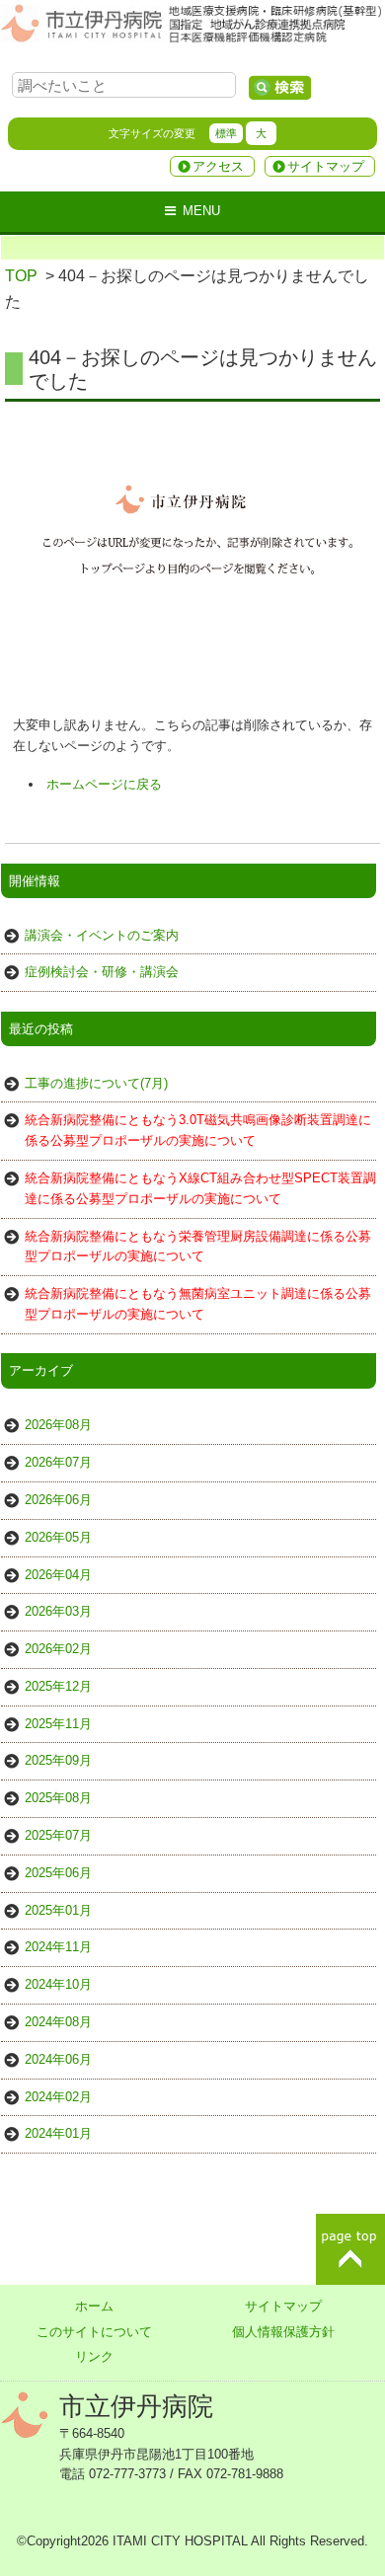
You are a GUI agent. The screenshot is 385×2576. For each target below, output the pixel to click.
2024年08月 (58, 2022)
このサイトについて (94, 2332)
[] (279, 88)
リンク (94, 2356)
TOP (21, 276)
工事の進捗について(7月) (96, 1083)
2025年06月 (58, 1873)
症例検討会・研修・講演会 (102, 972)
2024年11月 (58, 1947)
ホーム (94, 2306)
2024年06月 (58, 2059)
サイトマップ (326, 166)
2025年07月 (58, 1835)
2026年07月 (58, 1462)
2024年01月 (58, 2133)
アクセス (218, 166)
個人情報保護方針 (283, 2332)
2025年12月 (58, 1686)
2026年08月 (58, 1425)
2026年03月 (58, 1611)
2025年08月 (58, 1798)
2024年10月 (58, 1984)
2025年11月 (58, 1724)
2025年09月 (58, 1760)
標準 (226, 133)
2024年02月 (58, 2097)
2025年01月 (58, 1910)
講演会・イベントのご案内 (102, 935)
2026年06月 (58, 1500)
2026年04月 (58, 1575)
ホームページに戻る (104, 784)
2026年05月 (58, 1537)
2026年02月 (58, 1649)
